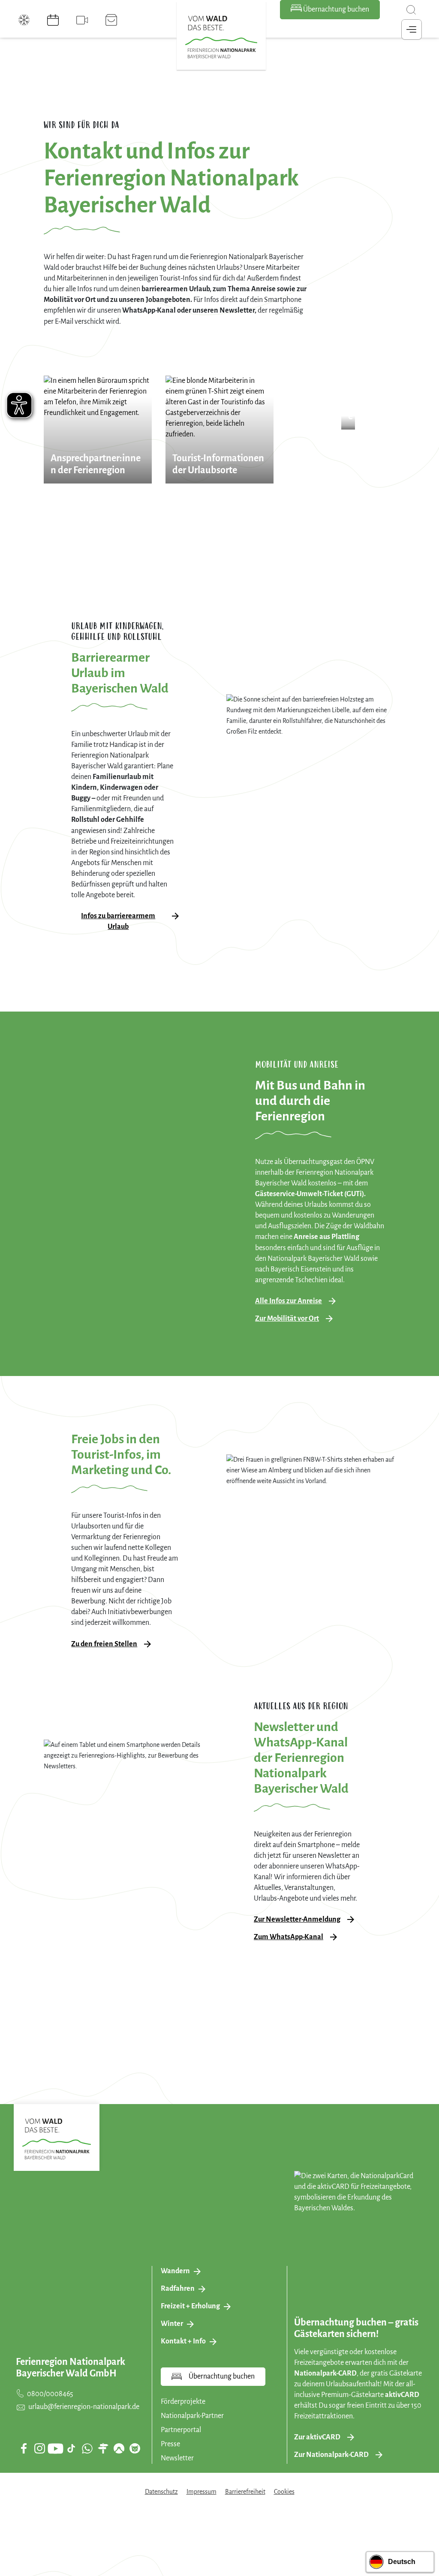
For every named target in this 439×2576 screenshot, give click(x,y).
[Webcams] (82, 20)
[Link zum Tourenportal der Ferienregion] (103, 2448)
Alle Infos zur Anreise (289, 1301)
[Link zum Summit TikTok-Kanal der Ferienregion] (71, 2448)
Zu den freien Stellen (104, 1644)
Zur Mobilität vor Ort (287, 1319)
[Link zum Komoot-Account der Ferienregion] (119, 2448)
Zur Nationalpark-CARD (331, 2455)
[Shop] (111, 20)
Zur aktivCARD (317, 2437)
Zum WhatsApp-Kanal (289, 1937)
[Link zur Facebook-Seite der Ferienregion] (24, 2448)
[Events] (53, 20)
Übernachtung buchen (335, 9)
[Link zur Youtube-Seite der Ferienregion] (55, 2449)
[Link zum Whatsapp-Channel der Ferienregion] (87, 2448)
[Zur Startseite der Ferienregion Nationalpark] (221, 37)
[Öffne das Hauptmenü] (412, 30)
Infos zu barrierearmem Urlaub (118, 921)
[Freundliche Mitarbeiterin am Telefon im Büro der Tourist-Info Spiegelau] (98, 430)
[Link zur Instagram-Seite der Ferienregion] (39, 2448)
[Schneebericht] (24, 20)
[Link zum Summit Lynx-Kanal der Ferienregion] (135, 2448)
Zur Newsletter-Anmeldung (297, 1919)
